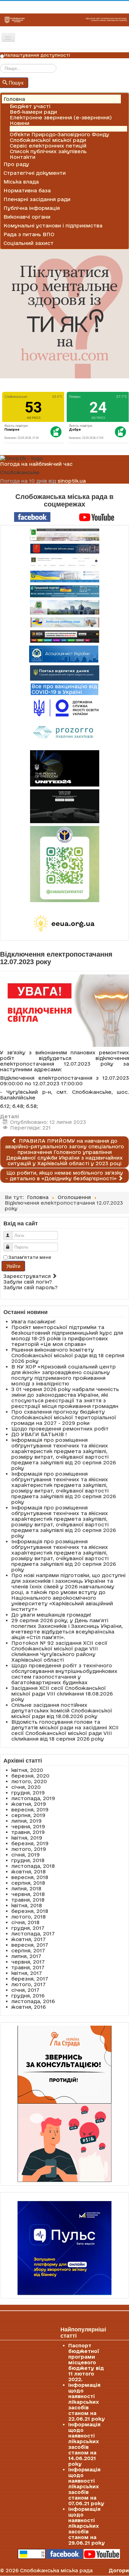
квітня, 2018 (27, 1905)
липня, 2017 (26, 1956)
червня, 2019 (28, 1826)
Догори (119, 2570)
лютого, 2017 (28, 1984)
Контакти (23, 157)
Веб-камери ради (33, 112)
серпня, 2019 (28, 1815)
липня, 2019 (26, 1821)
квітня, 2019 (27, 1838)
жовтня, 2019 (29, 1804)
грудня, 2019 (28, 1793)
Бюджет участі (30, 106)
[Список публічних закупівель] (65, 733)
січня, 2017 (25, 1990)
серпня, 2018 (28, 1883)
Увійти (13, 1266)
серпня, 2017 (28, 1950)
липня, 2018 (26, 1888)
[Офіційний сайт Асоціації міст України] (64, 654)
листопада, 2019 (33, 1798)
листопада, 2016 (33, 2001)
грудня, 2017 (28, 1928)
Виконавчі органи (27, 217)
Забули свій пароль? (31, 1287)
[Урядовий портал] (64, 591)
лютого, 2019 (29, 1849)
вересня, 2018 (30, 1877)
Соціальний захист (28, 243)
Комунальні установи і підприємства (53, 226)
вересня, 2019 (30, 1810)
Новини (20, 123)
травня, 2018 (28, 1900)
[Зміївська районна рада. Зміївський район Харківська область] (64, 622)
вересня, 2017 (30, 1945)
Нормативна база (27, 190)
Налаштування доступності (37, 55)
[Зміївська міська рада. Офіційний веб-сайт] (64, 549)
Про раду (16, 164)
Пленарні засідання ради (37, 199)
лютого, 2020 (29, 1781)
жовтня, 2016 (28, 2007)
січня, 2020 (26, 1787)
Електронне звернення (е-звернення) (61, 117)
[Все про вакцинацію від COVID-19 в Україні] (64, 689)
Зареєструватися (28, 1276)
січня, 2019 (26, 1855)
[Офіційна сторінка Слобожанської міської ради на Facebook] (32, 517)
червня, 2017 (28, 1962)
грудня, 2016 (28, 1996)
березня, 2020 (30, 1776)
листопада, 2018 (33, 1866)
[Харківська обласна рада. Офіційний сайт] (64, 607)
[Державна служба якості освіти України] (64, 707)
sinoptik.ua (72, 481)
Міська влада (21, 182)
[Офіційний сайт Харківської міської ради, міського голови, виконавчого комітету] (64, 535)
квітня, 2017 (27, 1973)
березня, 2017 (30, 1979)
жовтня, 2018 (28, 1872)
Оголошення (26, 129)
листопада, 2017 (33, 1934)
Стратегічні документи (35, 173)
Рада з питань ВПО (29, 234)
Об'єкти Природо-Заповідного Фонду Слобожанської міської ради (59, 137)
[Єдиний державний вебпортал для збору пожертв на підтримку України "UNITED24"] (64, 768)
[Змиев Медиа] (64, 636)
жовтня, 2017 (28, 1939)
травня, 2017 (28, 1967)
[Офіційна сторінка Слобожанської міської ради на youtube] (97, 517)
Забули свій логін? (28, 1282)
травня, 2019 (28, 1832)
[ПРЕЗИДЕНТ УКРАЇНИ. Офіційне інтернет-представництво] (64, 562)
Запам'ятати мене (30, 1257)
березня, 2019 (30, 1843)
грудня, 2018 (28, 1860)
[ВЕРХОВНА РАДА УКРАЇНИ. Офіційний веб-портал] (64, 576)
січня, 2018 (25, 1922)
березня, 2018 (30, 1911)
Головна (14, 99)
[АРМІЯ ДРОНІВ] (64, 806)
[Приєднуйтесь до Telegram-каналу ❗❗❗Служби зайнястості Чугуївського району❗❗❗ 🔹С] (64, 864)
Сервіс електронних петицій (48, 146)
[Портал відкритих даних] (65, 673)
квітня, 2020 (27, 1770)
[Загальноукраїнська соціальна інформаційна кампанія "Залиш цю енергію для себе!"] (64, 924)
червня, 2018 (28, 1894)
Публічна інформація (32, 208)
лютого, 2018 (28, 1917)
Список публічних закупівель (48, 151)
